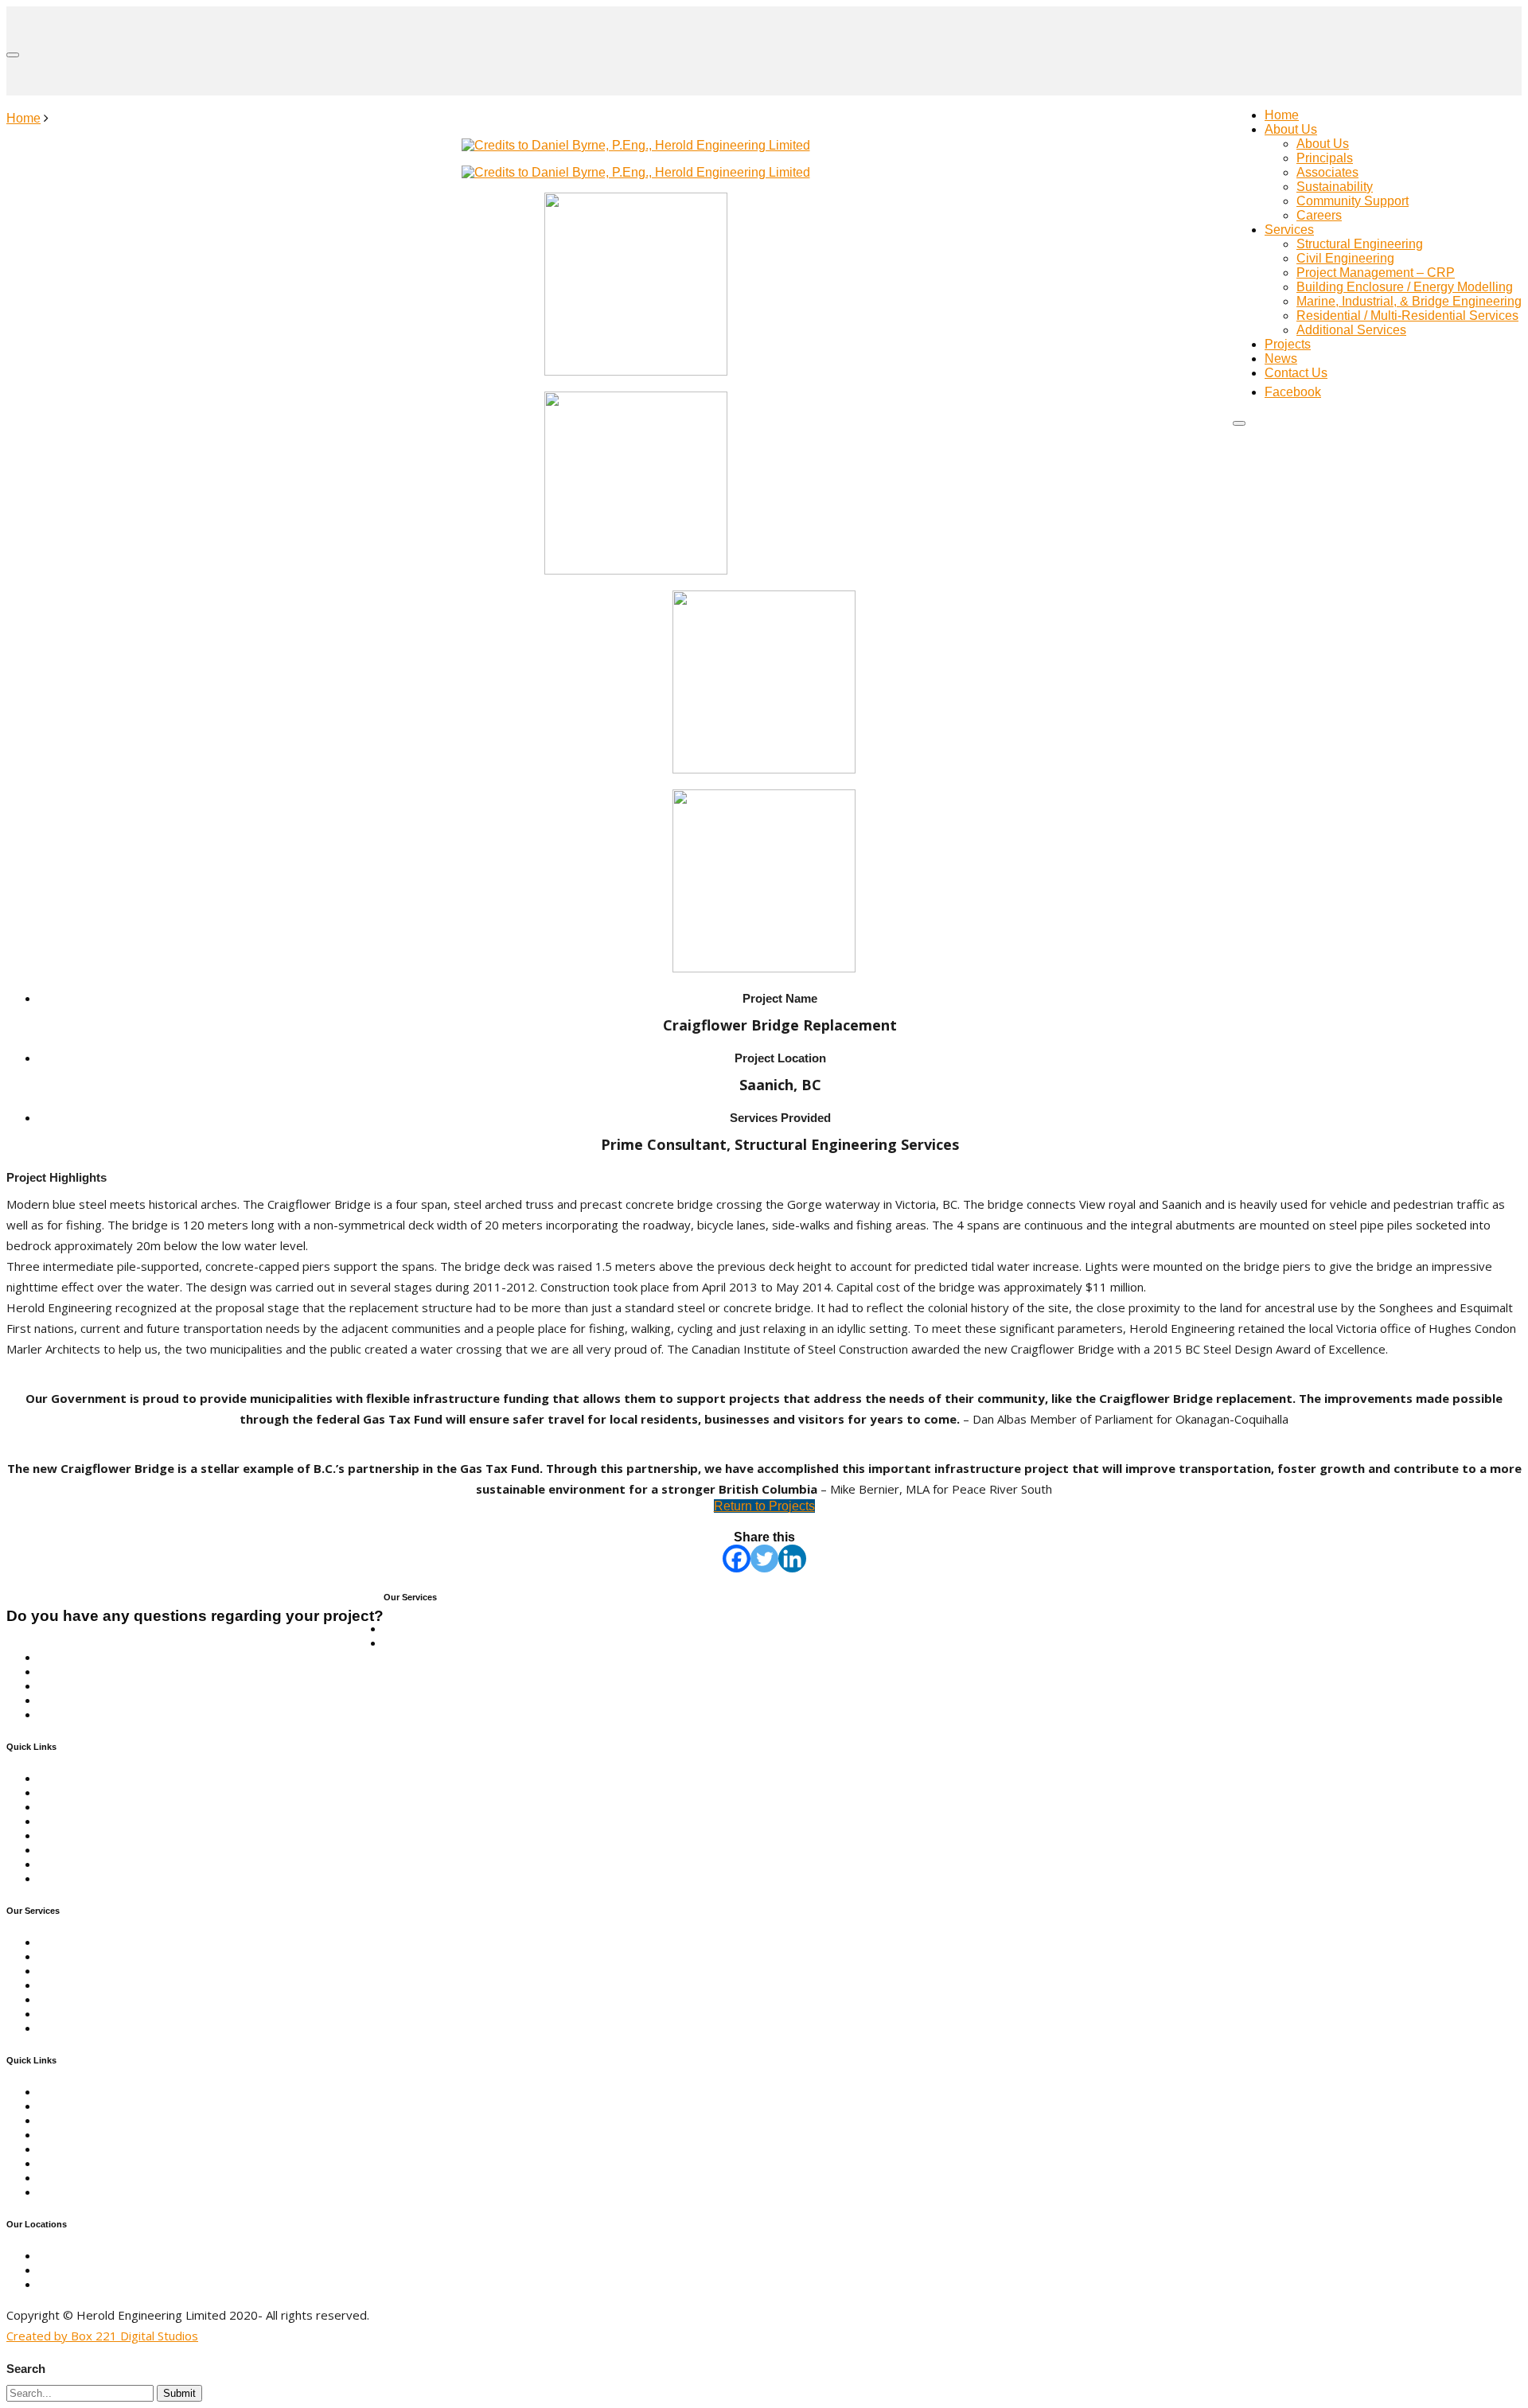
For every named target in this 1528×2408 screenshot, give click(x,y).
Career (58, 1850)
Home (1282, 115)
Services (1289, 230)
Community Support (1353, 201)
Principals (1325, 158)
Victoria (60, 2270)
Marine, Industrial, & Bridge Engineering (1409, 301)
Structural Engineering (1360, 244)
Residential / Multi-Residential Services (1407, 316)
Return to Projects (764, 1506)
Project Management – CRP (1376, 273)
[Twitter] (764, 1559)
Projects (1288, 344)
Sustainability (1335, 187)
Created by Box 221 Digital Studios (102, 2336)
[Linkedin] (792, 1559)
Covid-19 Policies (88, 1864)
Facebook (66, 1878)
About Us (1291, 129)
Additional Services (1351, 330)
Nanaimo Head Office (99, 2256)
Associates (1327, 172)
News (1281, 358)
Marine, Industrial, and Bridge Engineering (157, 1672)
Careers (1319, 215)
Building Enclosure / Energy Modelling (1405, 287)
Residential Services (97, 1700)
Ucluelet (62, 2284)
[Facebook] (737, 1559)
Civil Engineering (1345, 258)
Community (70, 1807)
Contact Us (1296, 373)
